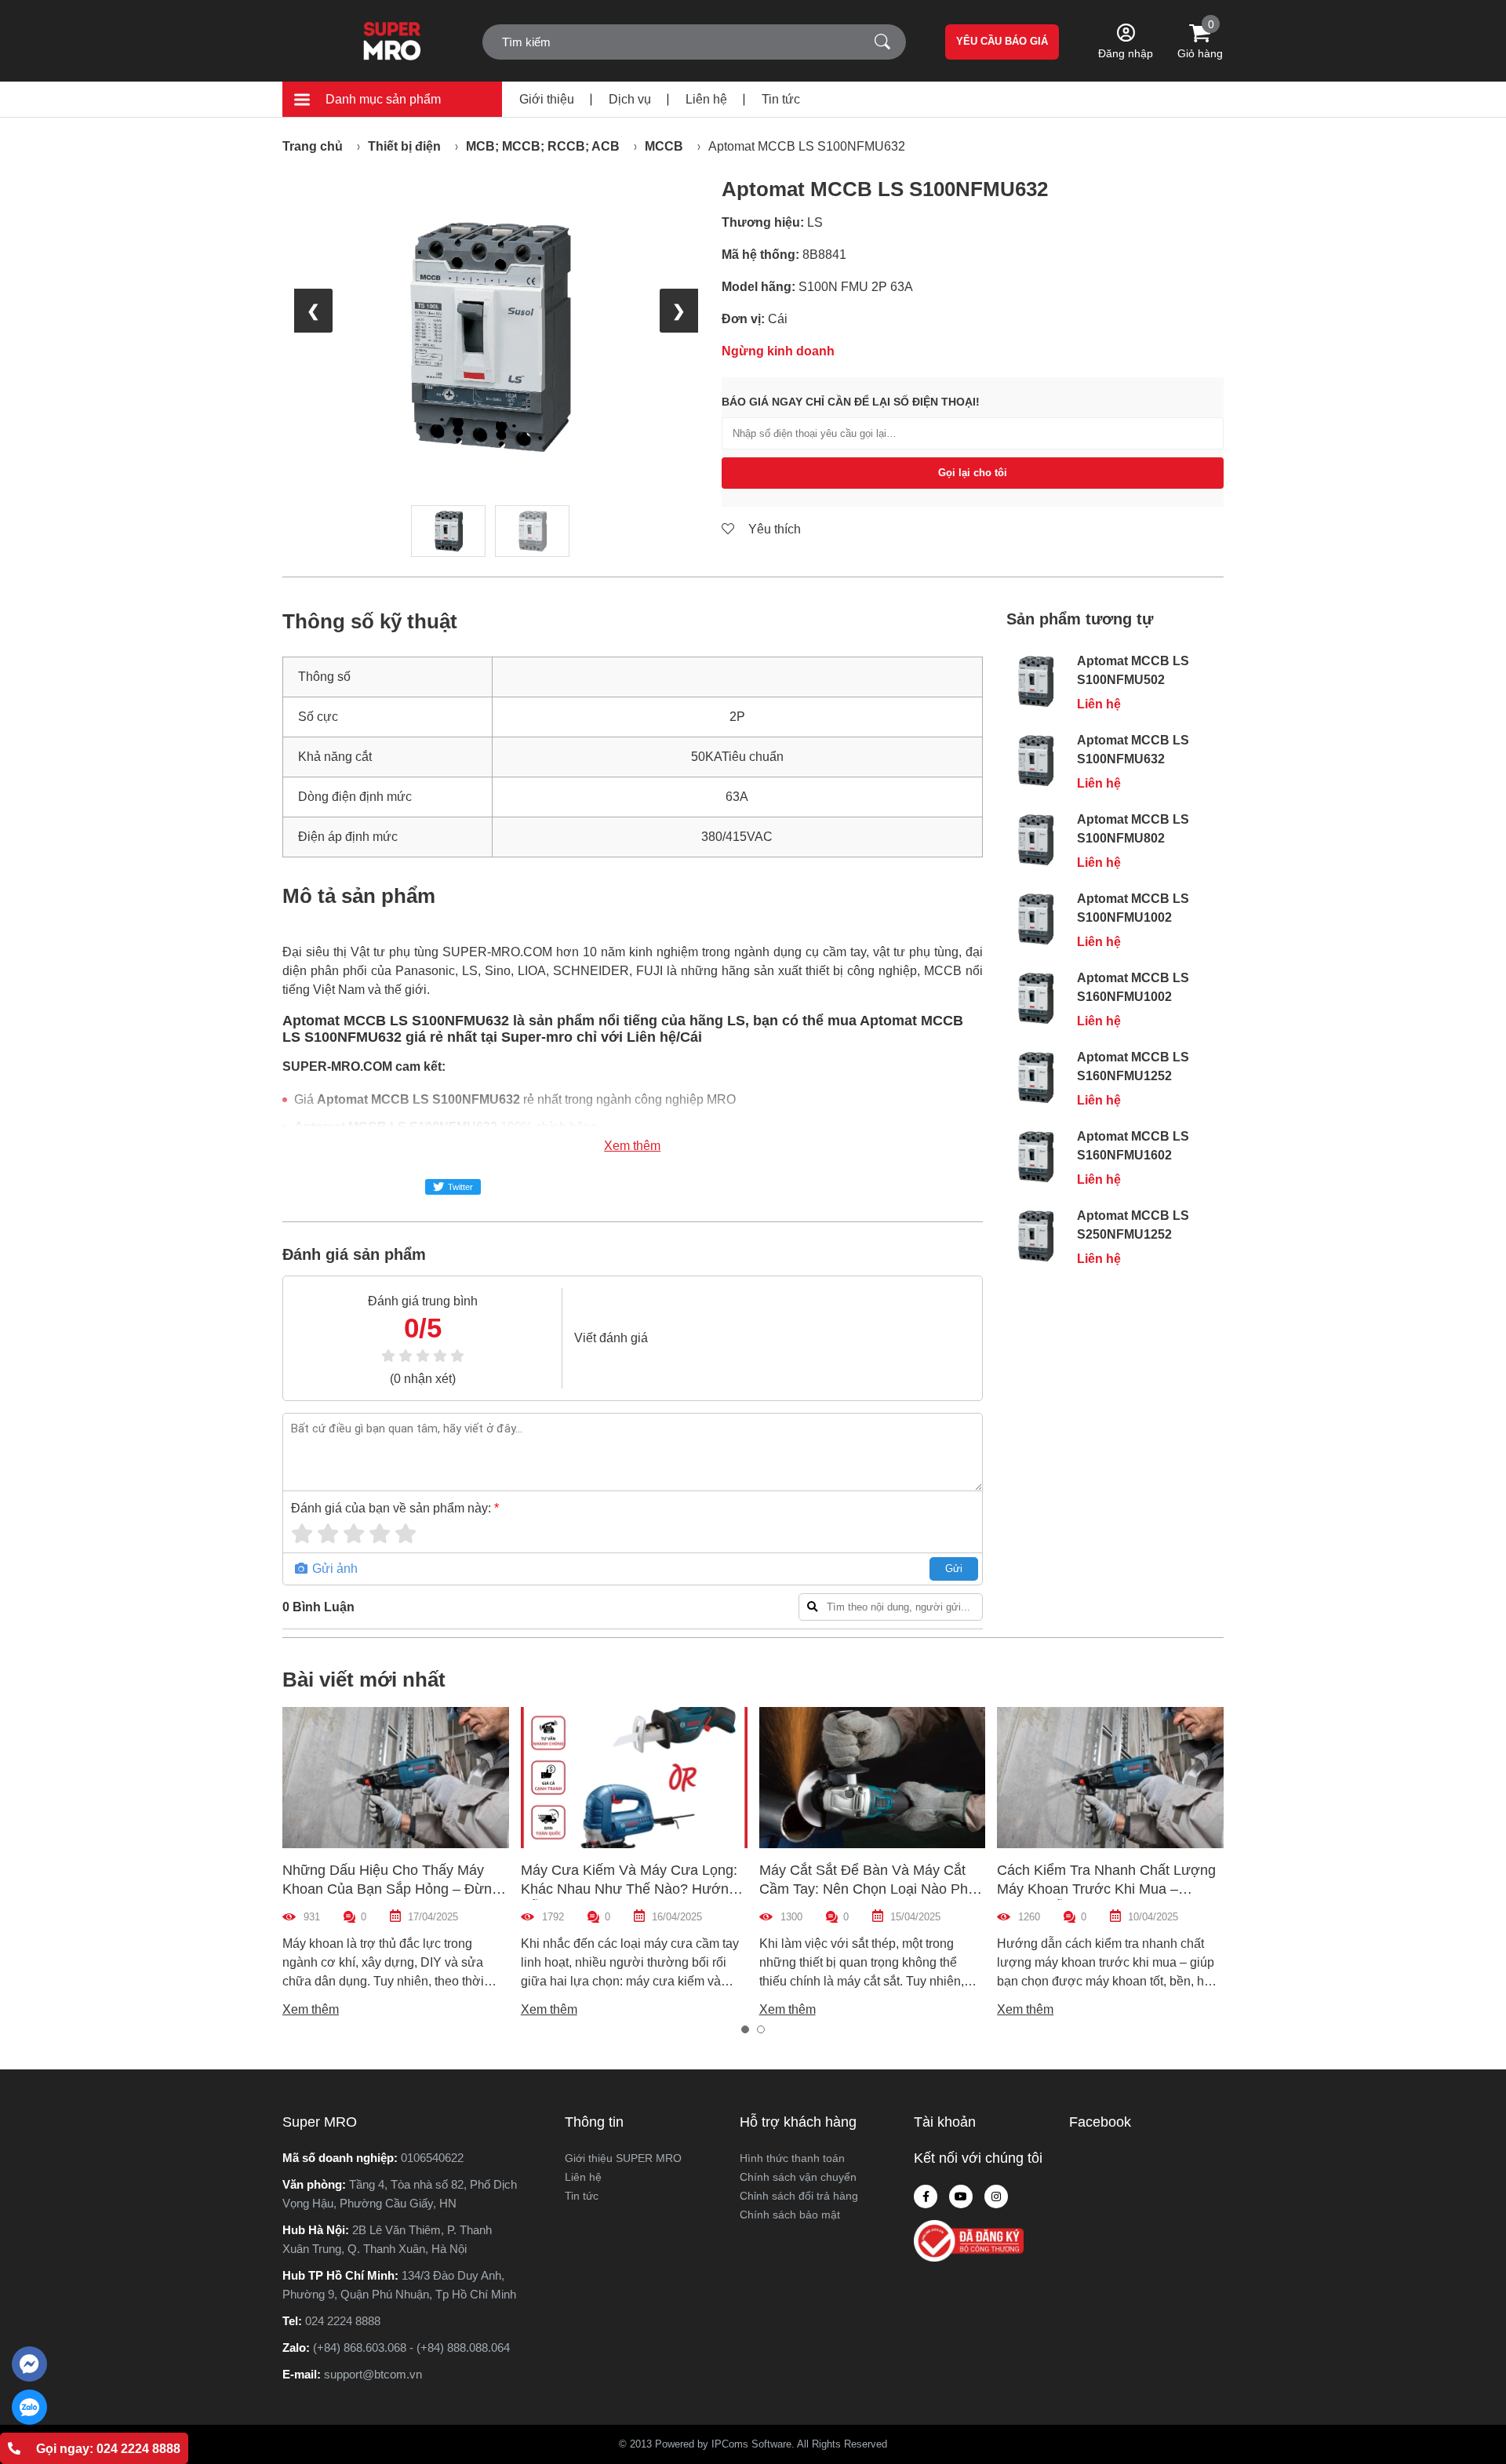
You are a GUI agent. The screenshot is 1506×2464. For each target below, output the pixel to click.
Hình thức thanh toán (792, 2158)
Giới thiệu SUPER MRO (623, 2158)
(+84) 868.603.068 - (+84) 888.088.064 (411, 2348)
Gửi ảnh (333, 1569)
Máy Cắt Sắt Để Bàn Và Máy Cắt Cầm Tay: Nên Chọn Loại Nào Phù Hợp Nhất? (868, 1889)
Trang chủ (313, 146)
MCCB (664, 146)
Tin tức (781, 99)
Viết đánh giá (611, 1338)
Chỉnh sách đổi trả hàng (799, 2196)
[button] (745, 2029)
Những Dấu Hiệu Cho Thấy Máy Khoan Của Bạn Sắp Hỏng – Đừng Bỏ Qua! (391, 1889)
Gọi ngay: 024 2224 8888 (108, 2449)
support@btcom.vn (373, 2374)
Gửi (954, 1569)
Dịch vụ (630, 99)
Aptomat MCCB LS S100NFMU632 (807, 146)
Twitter (460, 1187)
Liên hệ (706, 99)
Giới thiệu (547, 99)
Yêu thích (773, 529)
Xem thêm (632, 1146)
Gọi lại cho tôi (973, 473)
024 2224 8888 (343, 2321)
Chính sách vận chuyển (798, 2177)
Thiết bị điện (404, 146)
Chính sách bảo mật (790, 2215)
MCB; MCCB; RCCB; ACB (543, 146)
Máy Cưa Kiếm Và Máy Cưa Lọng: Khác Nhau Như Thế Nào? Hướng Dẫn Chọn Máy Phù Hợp (629, 1889)
